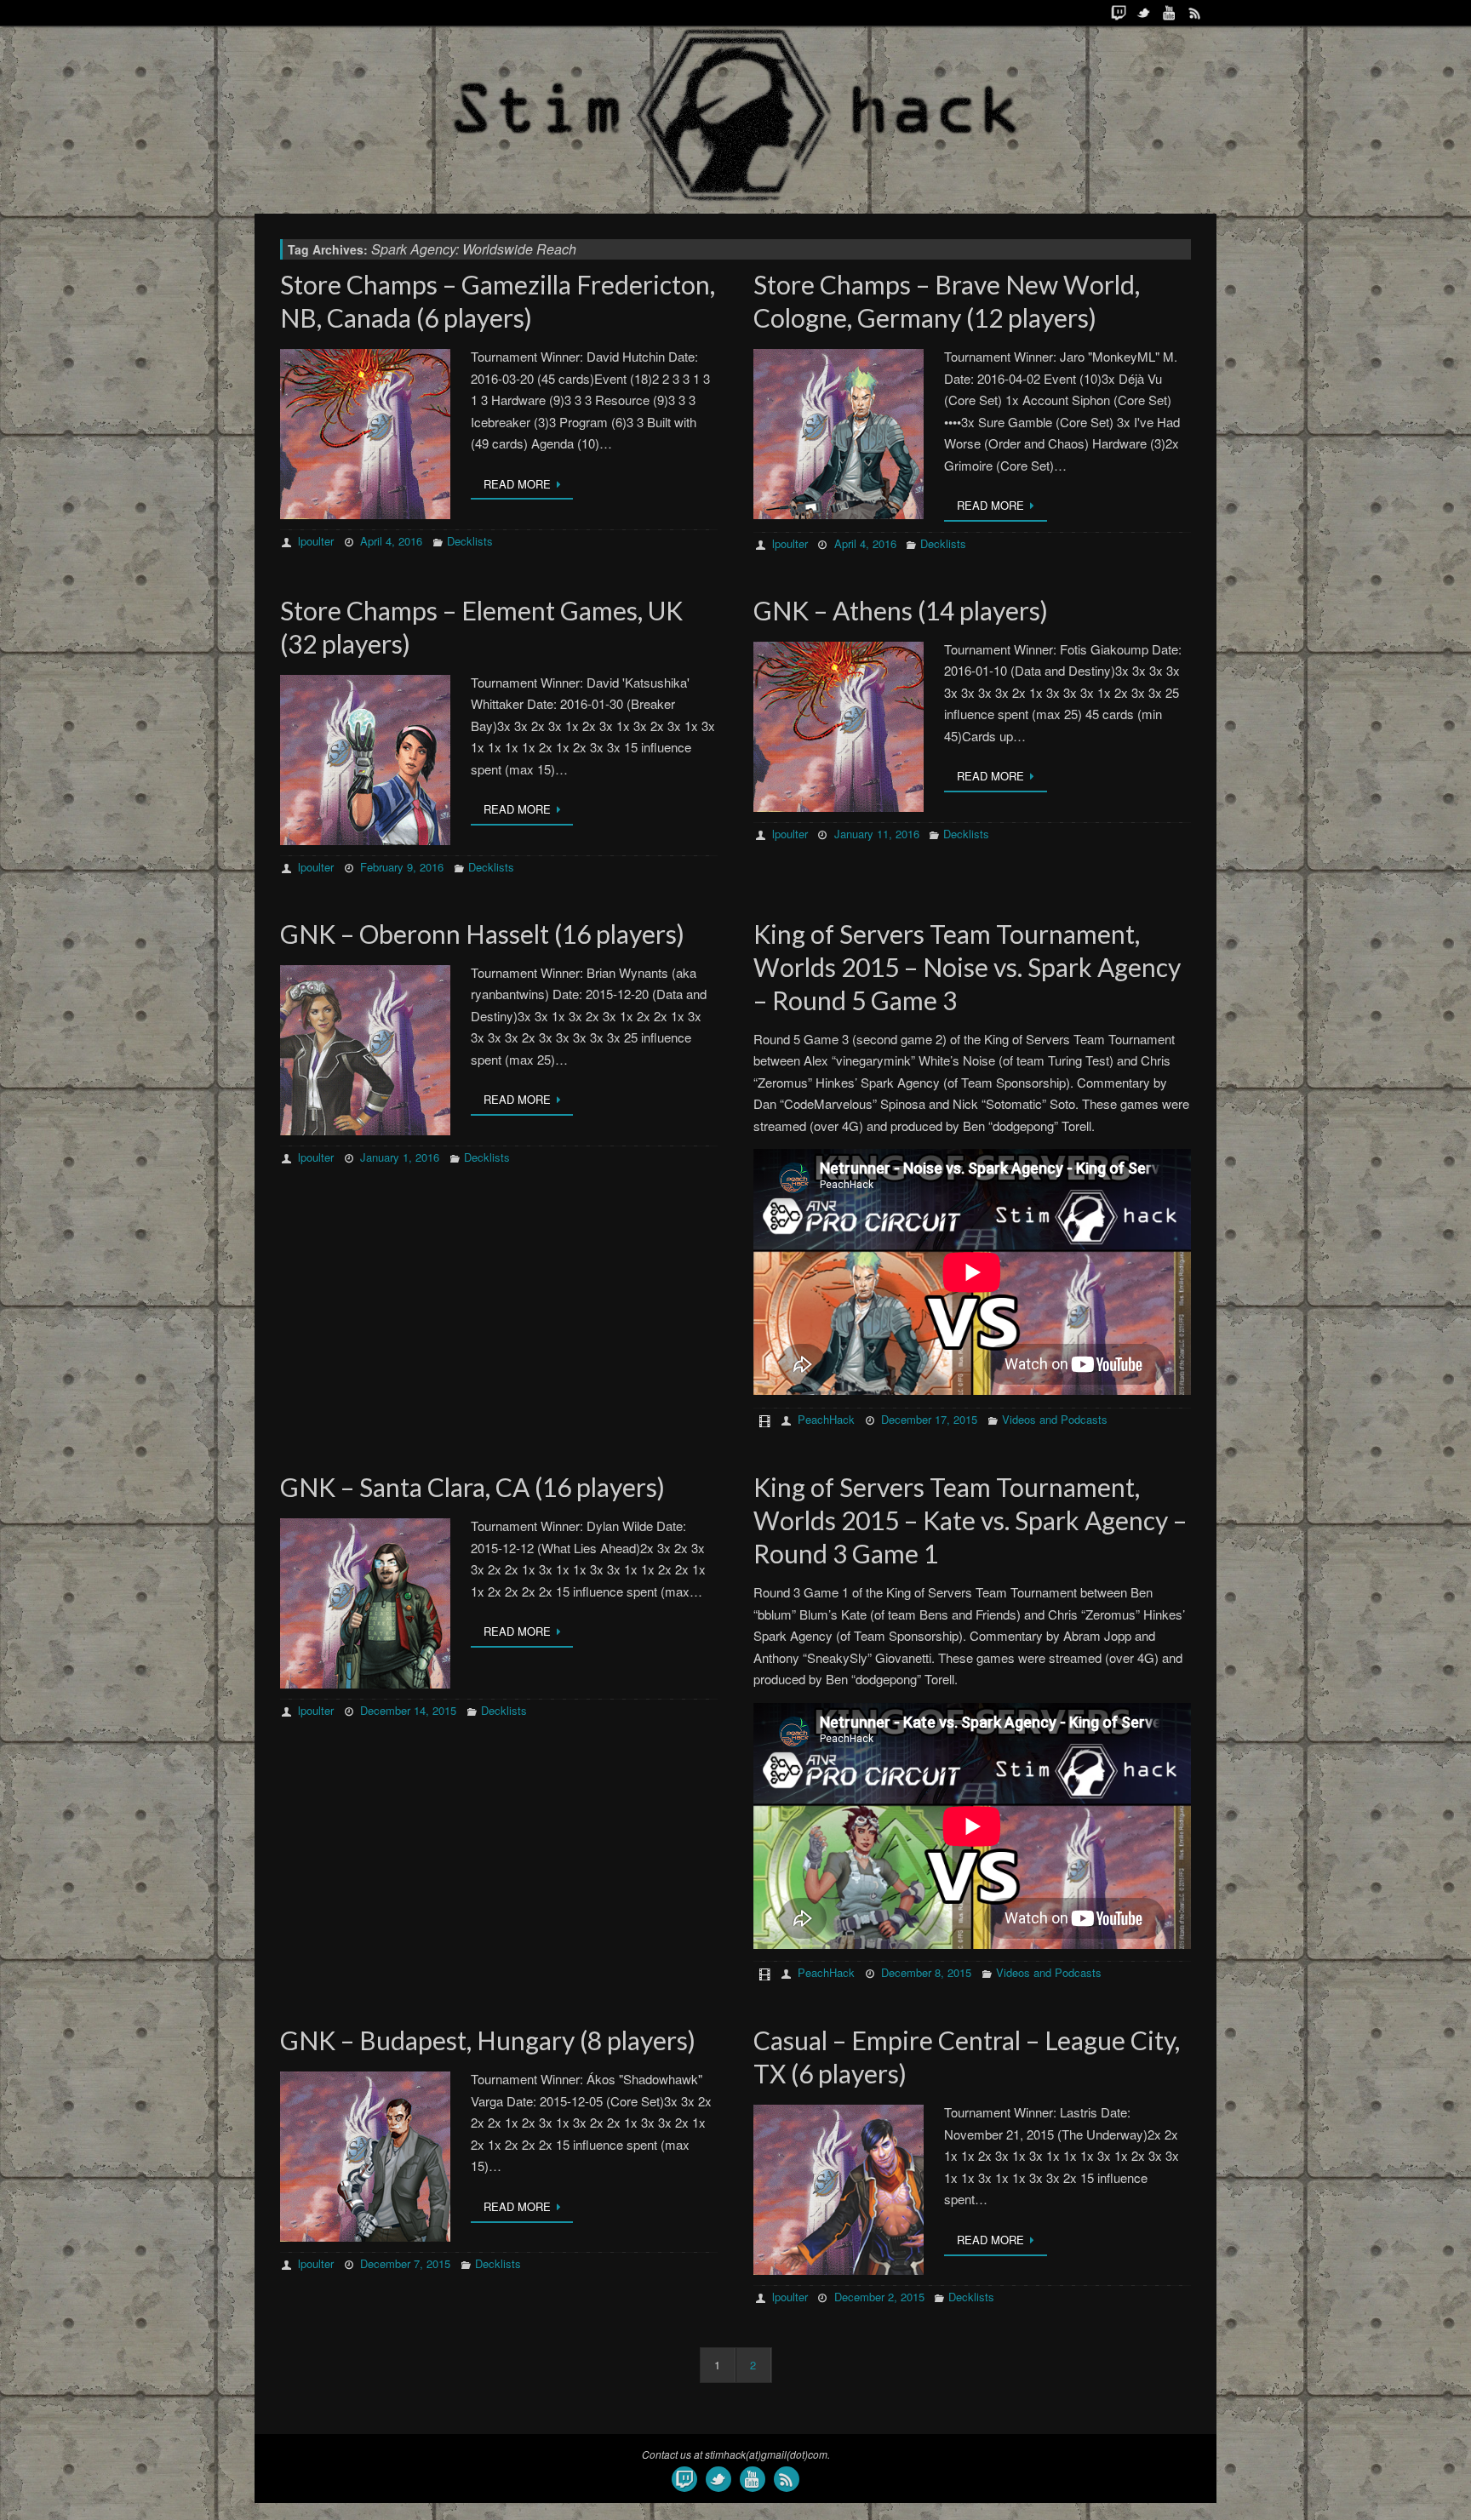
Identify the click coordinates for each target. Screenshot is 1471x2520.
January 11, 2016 (877, 834)
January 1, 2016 (400, 1157)
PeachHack (826, 1419)
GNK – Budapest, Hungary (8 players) (488, 2040)
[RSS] (1195, 13)
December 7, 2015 (405, 2263)
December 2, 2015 (879, 2297)
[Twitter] (1144, 13)
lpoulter (316, 541)
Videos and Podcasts (1055, 1419)
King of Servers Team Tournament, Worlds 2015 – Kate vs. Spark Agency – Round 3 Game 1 (970, 1520)
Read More (517, 484)
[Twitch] (1119, 13)
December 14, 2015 (408, 1710)
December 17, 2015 (929, 1419)
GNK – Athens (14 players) (901, 610)
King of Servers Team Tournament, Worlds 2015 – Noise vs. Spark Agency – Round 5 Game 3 (967, 967)
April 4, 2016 (391, 541)
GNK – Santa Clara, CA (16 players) (472, 1487)
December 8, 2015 (926, 1972)
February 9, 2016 (402, 867)
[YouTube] (1170, 13)
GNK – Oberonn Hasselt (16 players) (482, 934)
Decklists (470, 541)
